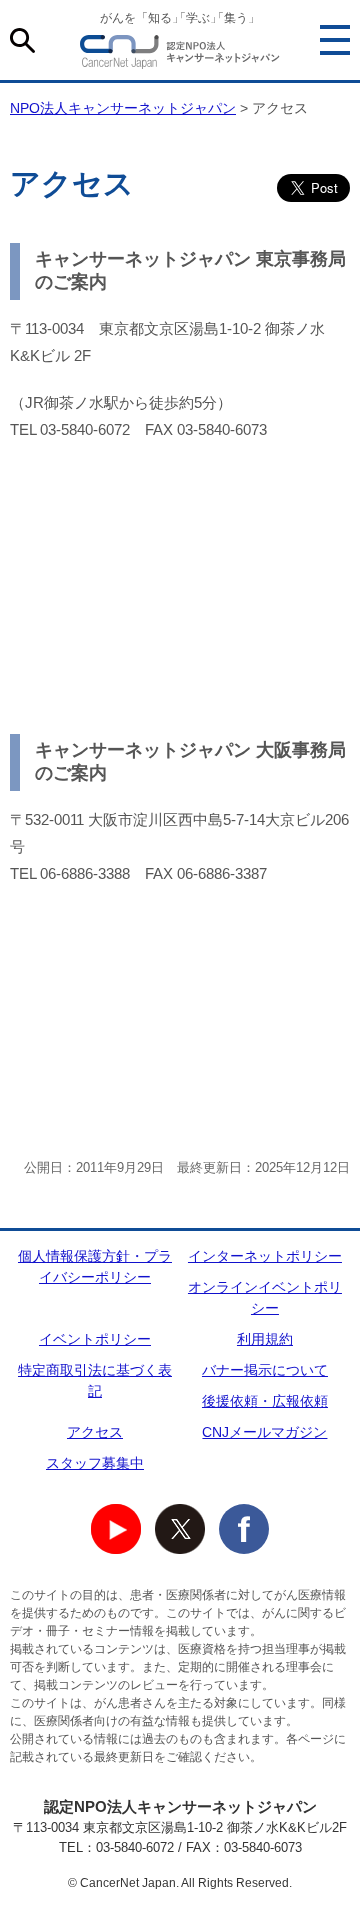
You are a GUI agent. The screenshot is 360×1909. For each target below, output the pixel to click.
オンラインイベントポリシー (265, 1297)
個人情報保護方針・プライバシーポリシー (95, 1266)
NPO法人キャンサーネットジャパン (180, 55)
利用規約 (265, 1339)
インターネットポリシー (265, 1256)
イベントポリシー (95, 1339)
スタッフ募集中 (95, 1463)
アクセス (95, 1432)
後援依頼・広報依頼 (265, 1401)
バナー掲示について (265, 1370)
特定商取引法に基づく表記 (95, 1380)
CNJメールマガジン (264, 1432)
